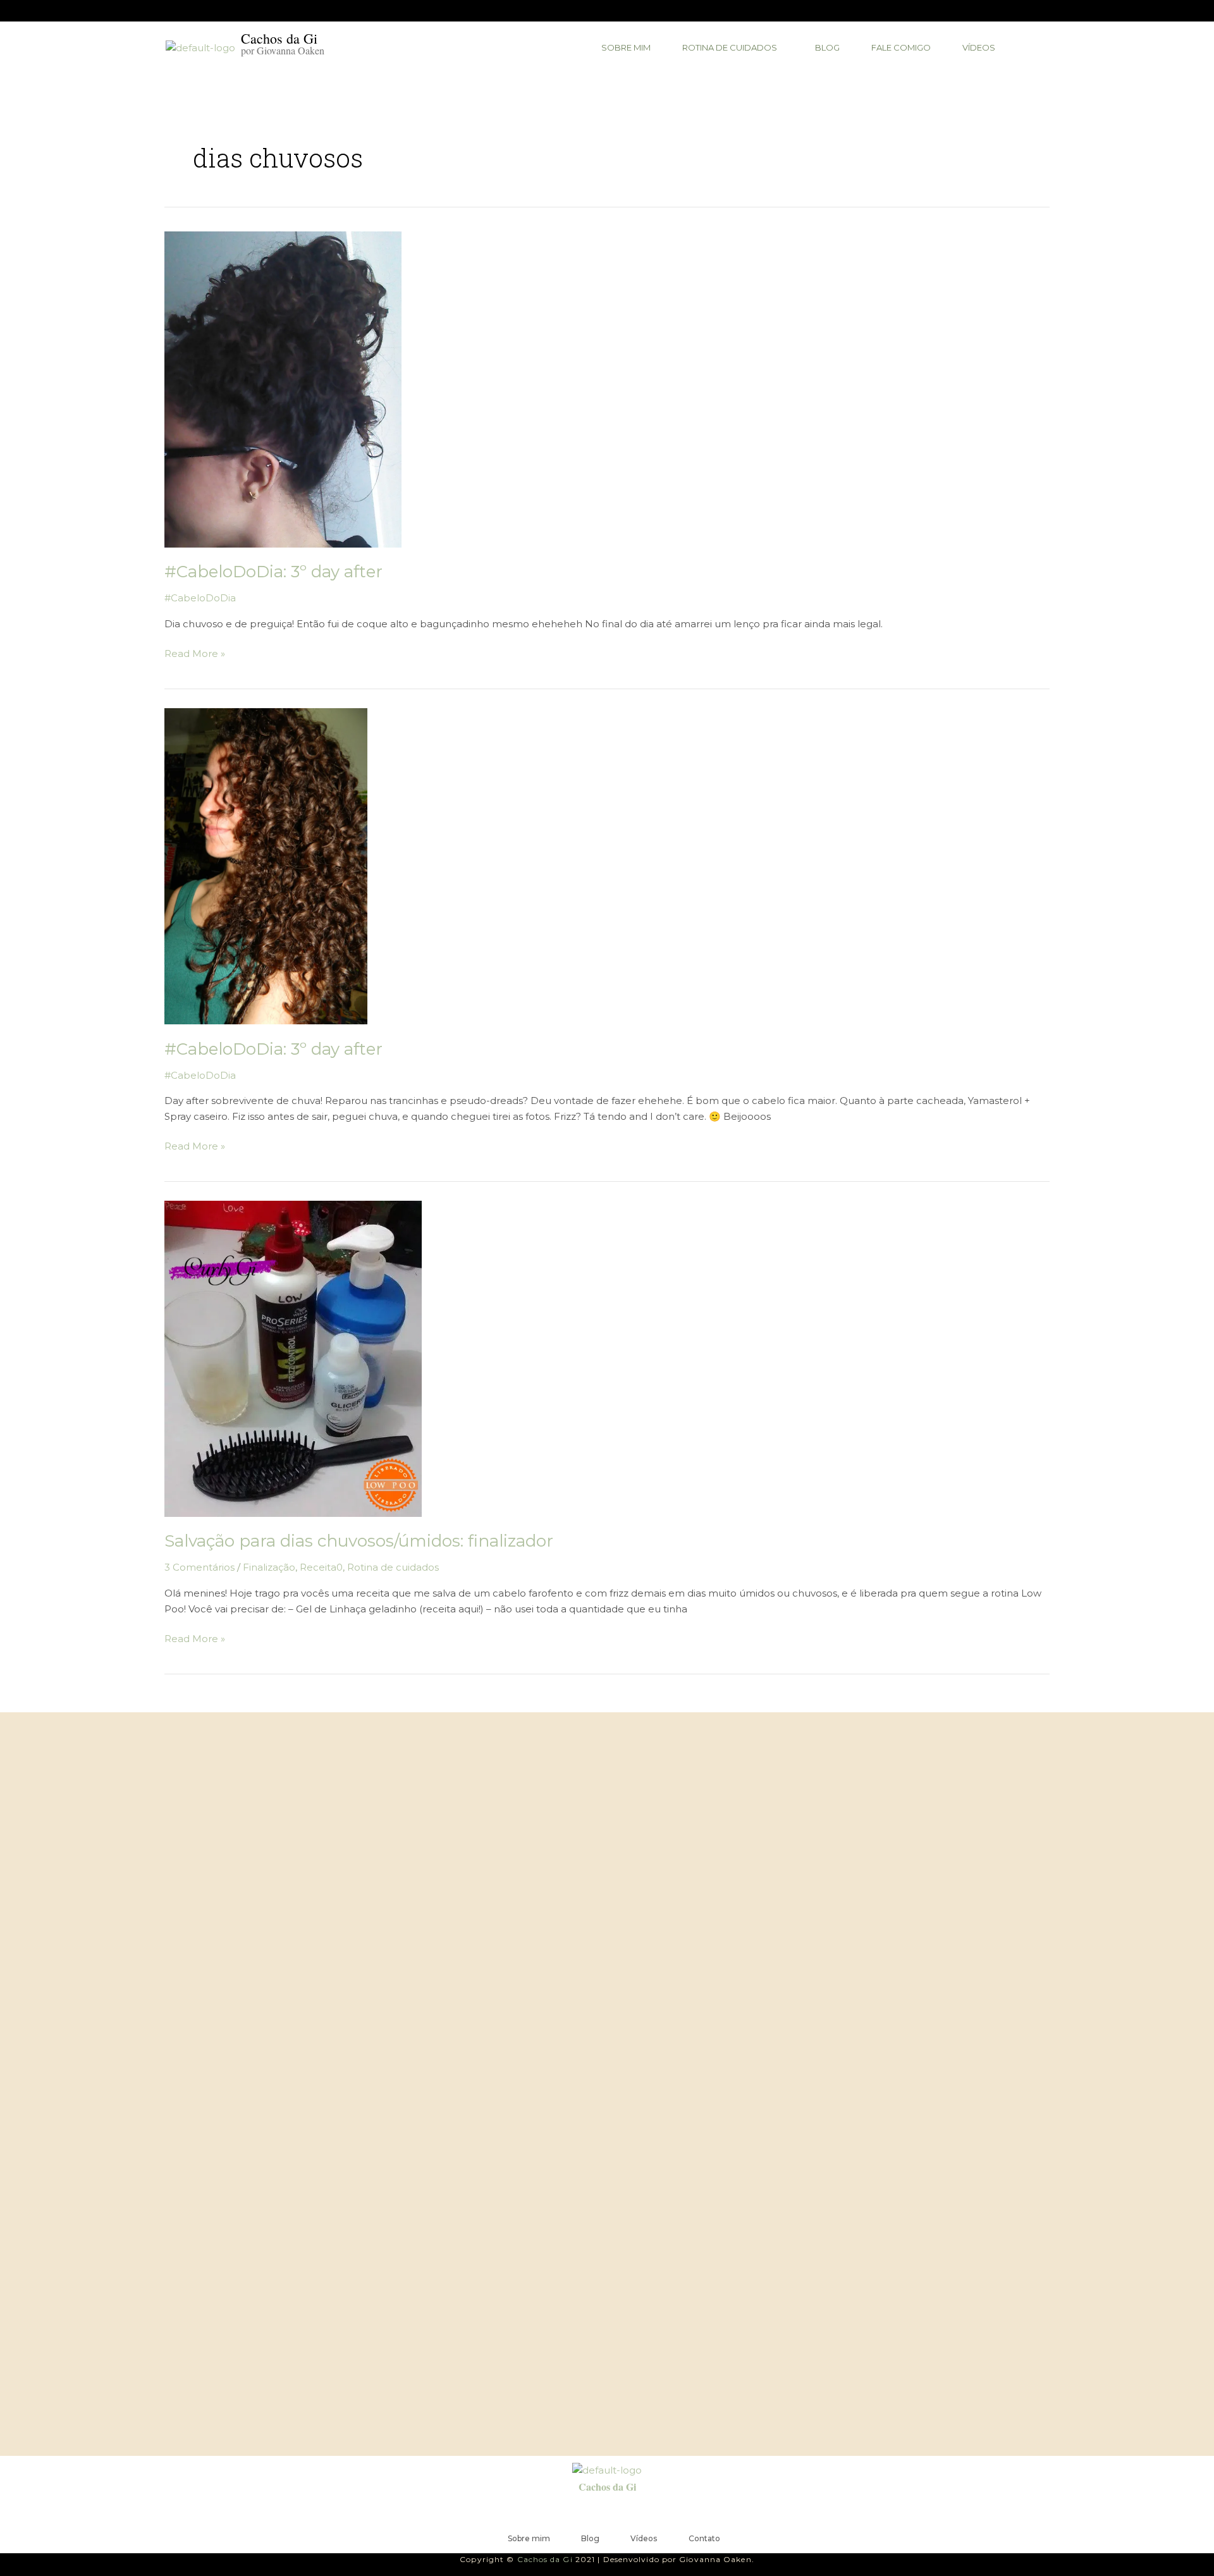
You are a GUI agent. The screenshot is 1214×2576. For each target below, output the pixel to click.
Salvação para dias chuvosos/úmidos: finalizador (359, 1541)
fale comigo (901, 47)
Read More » (195, 653)
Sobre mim (626, 47)
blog (827, 47)
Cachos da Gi (607, 2487)
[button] (733, 48)
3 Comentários (199, 1567)
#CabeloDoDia (200, 598)
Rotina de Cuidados (730, 47)
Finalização (269, 1567)
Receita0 (321, 1567)
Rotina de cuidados (393, 1567)
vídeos (979, 47)
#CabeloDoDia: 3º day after (273, 572)
